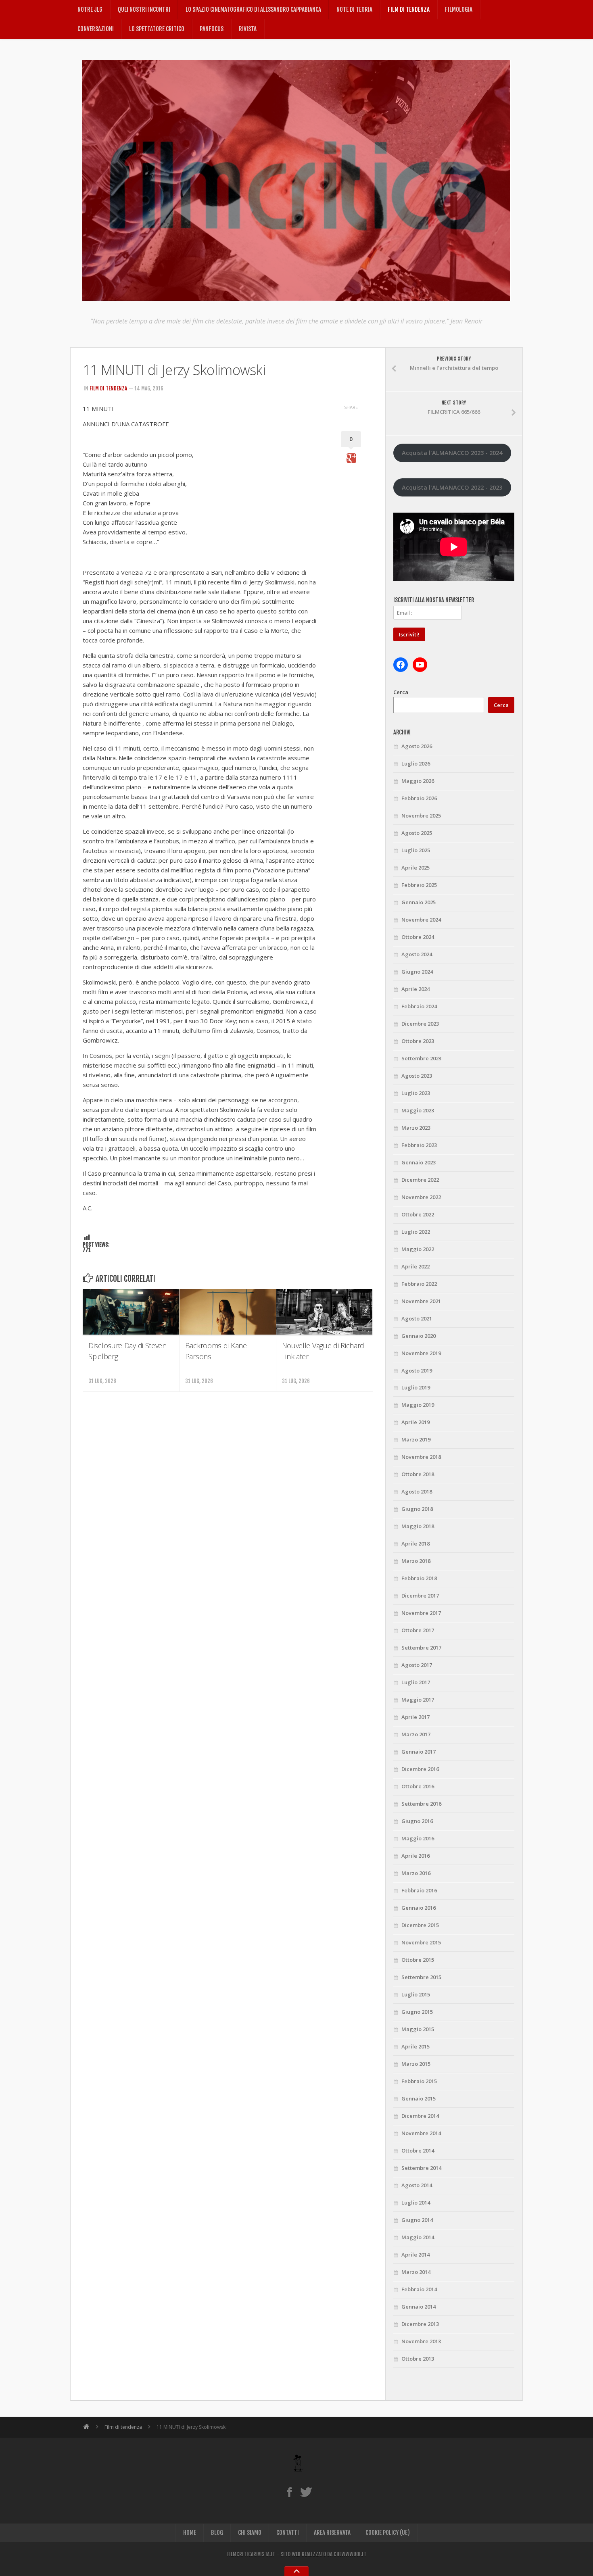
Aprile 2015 (416, 2046)
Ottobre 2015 (418, 1960)
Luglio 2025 (416, 850)
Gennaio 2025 (419, 902)
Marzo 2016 (416, 1873)
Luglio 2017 (416, 1682)
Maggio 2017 (418, 1700)
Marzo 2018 (416, 1561)
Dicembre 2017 (420, 1596)
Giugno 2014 (417, 2220)
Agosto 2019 (417, 1370)
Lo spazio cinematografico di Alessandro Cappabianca (253, 9)
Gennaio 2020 (419, 1336)
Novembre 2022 (421, 1197)
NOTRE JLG (90, 9)
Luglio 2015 (416, 1994)
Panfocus (212, 29)
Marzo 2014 (416, 2272)
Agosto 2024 (417, 954)
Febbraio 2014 (419, 2289)
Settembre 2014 (421, 2168)
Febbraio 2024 (419, 1006)
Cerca (401, 692)
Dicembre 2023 (420, 1024)
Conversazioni (96, 29)
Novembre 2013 (421, 2341)
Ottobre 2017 (418, 1630)
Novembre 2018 (421, 1457)
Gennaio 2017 (419, 1752)
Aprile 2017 (416, 1717)
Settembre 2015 (421, 1977)
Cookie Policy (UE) (388, 2533)
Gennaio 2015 (419, 2098)
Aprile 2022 (416, 1266)
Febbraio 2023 (419, 1145)
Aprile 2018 (416, 1544)
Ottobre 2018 (418, 1474)
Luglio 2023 (416, 1093)
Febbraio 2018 (419, 1578)
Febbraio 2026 (419, 798)
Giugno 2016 (417, 1821)
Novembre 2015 (421, 1942)
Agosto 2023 (417, 1076)
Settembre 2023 (421, 1058)
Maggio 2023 (418, 1110)
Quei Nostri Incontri (144, 9)
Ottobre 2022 (418, 1214)
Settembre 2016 (421, 1804)
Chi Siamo (250, 2533)
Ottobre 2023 (418, 1041)
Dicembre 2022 (420, 1180)
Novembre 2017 (421, 1613)
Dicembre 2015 (420, 1925)
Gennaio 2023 (419, 1162)
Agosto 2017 (417, 1665)
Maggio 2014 (418, 2237)
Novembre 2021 (421, 1301)
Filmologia (459, 9)
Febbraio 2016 (419, 1890)
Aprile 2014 (416, 2255)
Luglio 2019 (416, 1387)
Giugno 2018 (417, 1509)
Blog (217, 2533)
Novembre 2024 (421, 920)
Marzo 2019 (416, 1439)
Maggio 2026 (418, 781)
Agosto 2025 (417, 833)
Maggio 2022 (418, 1249)
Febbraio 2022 (419, 1284)
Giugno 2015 (417, 2012)
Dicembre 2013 (420, 2324)
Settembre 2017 (421, 1648)
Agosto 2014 (417, 2185)
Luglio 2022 (416, 1232)
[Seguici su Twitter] (306, 2492)
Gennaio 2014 (419, 2307)
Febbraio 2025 (419, 885)
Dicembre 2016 (420, 1769)
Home (190, 2533)
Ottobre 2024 (418, 937)
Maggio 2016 (418, 1838)
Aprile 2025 (416, 868)
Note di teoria (354, 9)
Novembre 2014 (421, 2133)
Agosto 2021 (417, 1318)
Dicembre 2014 (420, 2116)
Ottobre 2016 (418, 1786)
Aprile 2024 (416, 989)
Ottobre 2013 (418, 2359)
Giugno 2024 (417, 972)
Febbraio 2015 (419, 2081)
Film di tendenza (409, 9)
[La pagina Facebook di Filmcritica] (289, 2492)
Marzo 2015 (416, 2064)
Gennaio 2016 (419, 1908)
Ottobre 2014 (418, 2150)
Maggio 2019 (418, 1405)
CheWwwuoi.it (350, 2554)
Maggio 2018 (418, 1526)
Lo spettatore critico (157, 29)
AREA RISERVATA (332, 2533)
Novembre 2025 (421, 816)
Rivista (248, 29)
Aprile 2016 (416, 1856)
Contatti (288, 2533)
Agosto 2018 (417, 1491)
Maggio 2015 (418, 2029)
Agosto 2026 (417, 746)
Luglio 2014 (416, 2203)
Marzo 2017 (416, 1734)
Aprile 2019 (416, 1422)
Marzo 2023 (416, 1128)
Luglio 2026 (416, 763)
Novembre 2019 (421, 1353)
